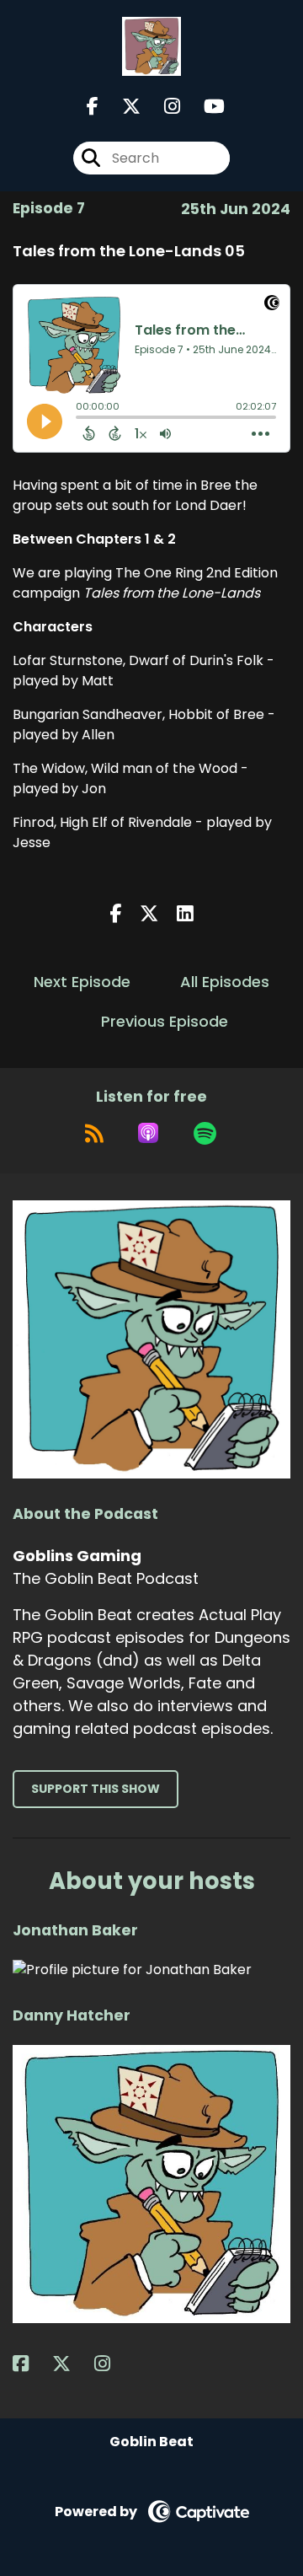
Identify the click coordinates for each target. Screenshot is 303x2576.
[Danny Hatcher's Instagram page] (112, 2364)
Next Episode (82, 982)
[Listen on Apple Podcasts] (148, 1133)
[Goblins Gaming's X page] (121, 107)
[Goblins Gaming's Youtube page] (204, 107)
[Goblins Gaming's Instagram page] (162, 107)
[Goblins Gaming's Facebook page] (93, 107)
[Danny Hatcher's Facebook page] (31, 2364)
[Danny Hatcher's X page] (72, 2364)
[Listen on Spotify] (205, 1133)
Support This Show (96, 1789)
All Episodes (225, 982)
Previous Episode (165, 1021)
